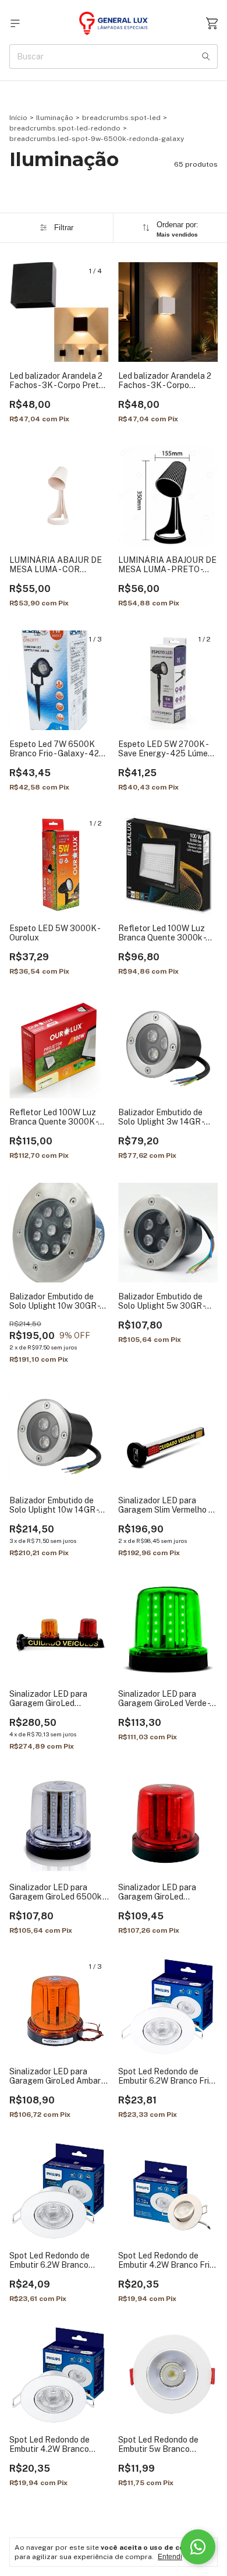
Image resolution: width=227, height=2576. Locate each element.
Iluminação (55, 118)
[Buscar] (206, 57)
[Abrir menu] (15, 24)
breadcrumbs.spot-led (121, 118)
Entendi (170, 2557)
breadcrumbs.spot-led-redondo (65, 128)
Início (18, 118)
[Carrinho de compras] (212, 24)
